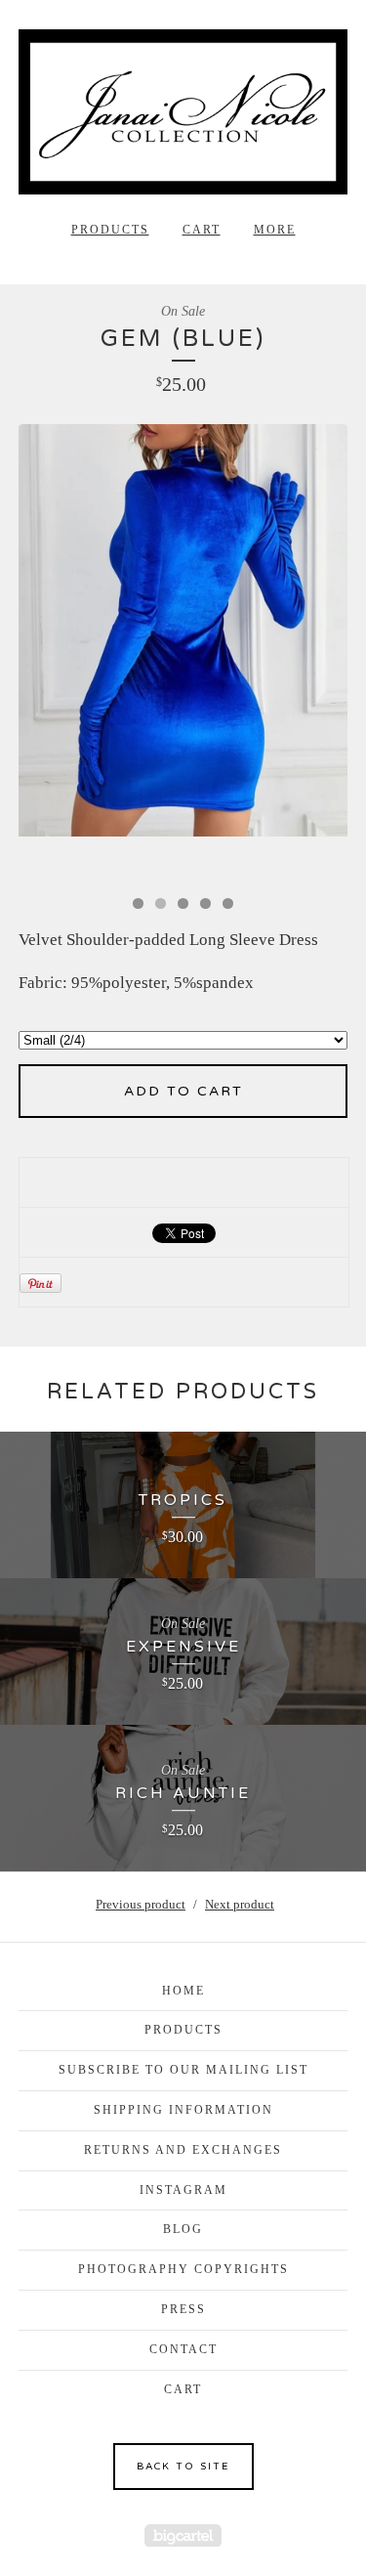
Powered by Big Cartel (183, 2535)
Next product (240, 1904)
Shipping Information (183, 2110)
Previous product (141, 1904)
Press (183, 2309)
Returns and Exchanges (183, 2150)
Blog (183, 2229)
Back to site (183, 2467)
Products (110, 230)
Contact (183, 2349)
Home (183, 1991)
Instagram (183, 2190)
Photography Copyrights (183, 2269)
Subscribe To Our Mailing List (183, 2070)
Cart (202, 230)
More (275, 230)
